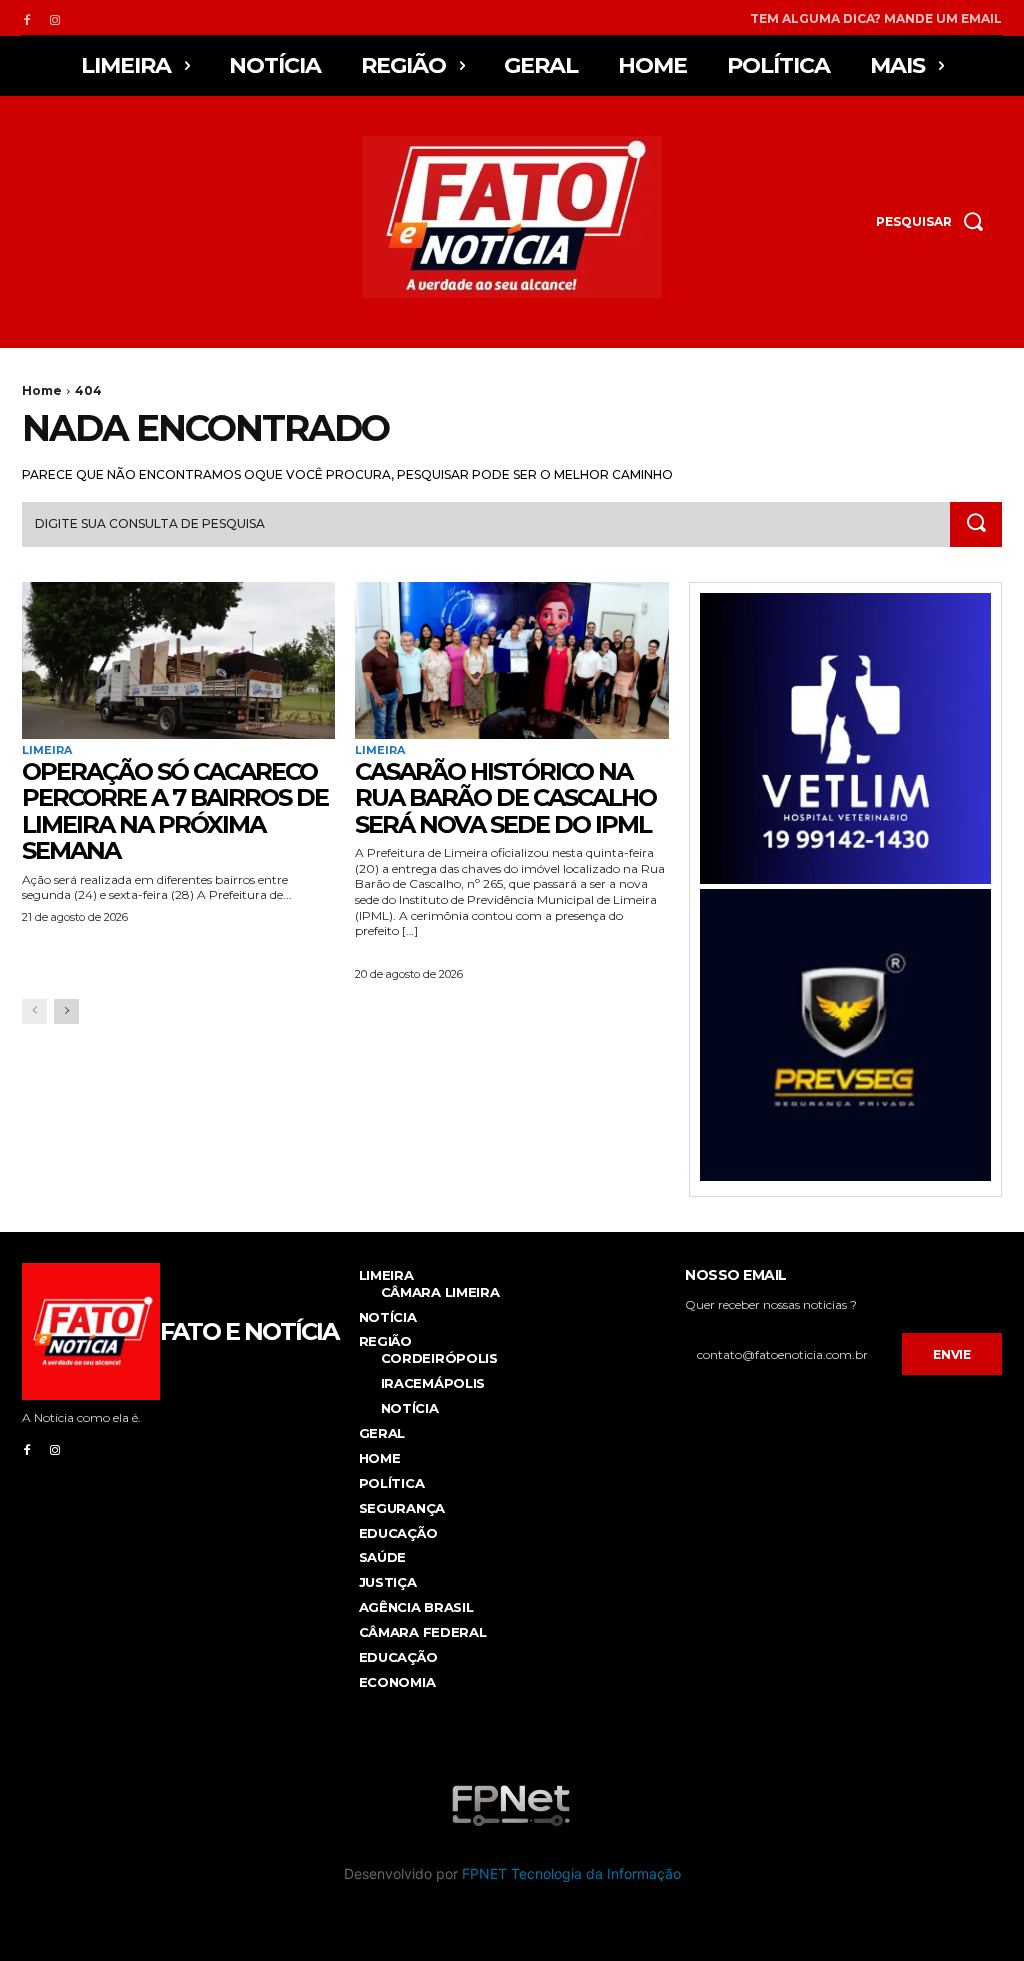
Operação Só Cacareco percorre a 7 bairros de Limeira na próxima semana (175, 811)
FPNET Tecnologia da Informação (571, 1873)
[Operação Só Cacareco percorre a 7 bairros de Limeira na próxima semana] (178, 660)
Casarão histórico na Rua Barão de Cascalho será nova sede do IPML (505, 798)
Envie (952, 1354)
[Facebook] (27, 18)
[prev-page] (34, 1011)
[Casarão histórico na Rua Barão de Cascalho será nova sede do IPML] (511, 660)
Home (42, 390)
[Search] (976, 525)
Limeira (47, 750)
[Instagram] (55, 18)
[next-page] (66, 1011)
